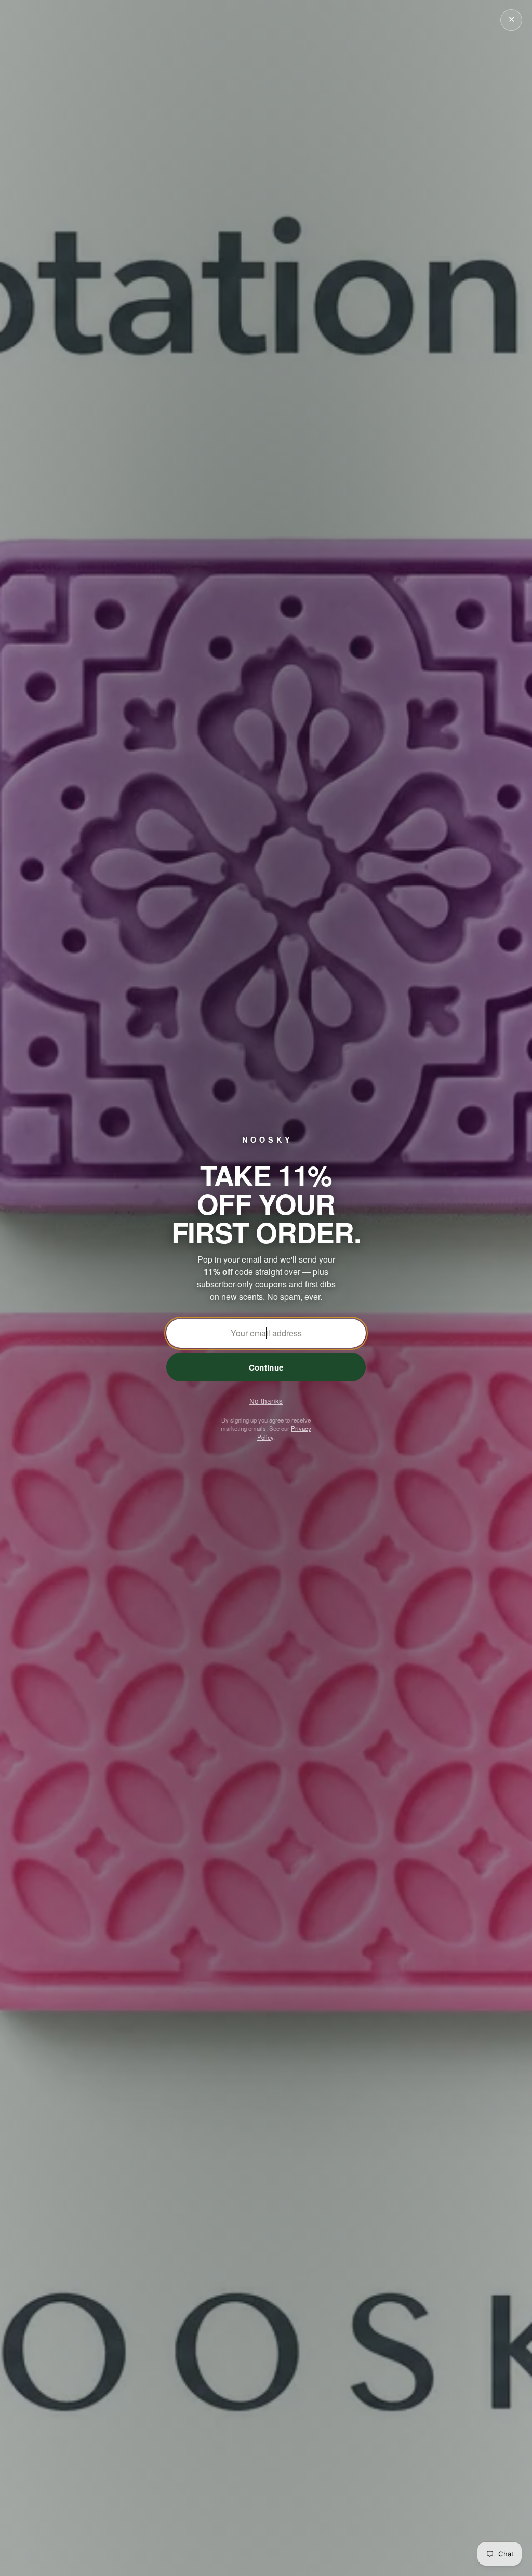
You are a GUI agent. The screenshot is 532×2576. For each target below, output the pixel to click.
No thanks (266, 1401)
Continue (266, 1367)
